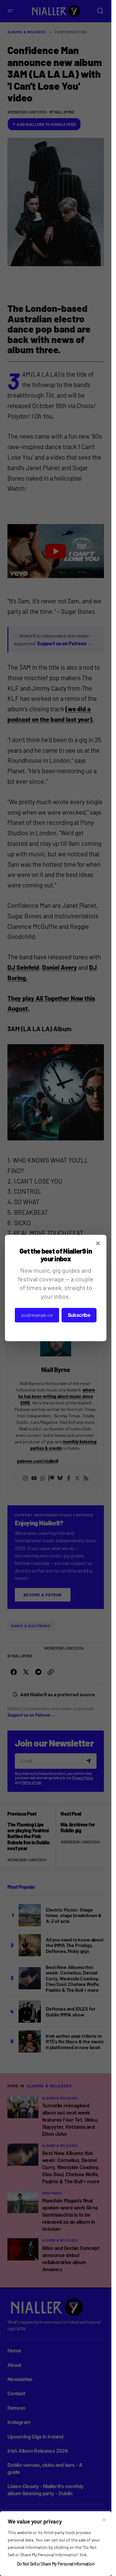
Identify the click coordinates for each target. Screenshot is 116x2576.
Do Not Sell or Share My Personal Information (56, 2564)
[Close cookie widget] (104, 2520)
